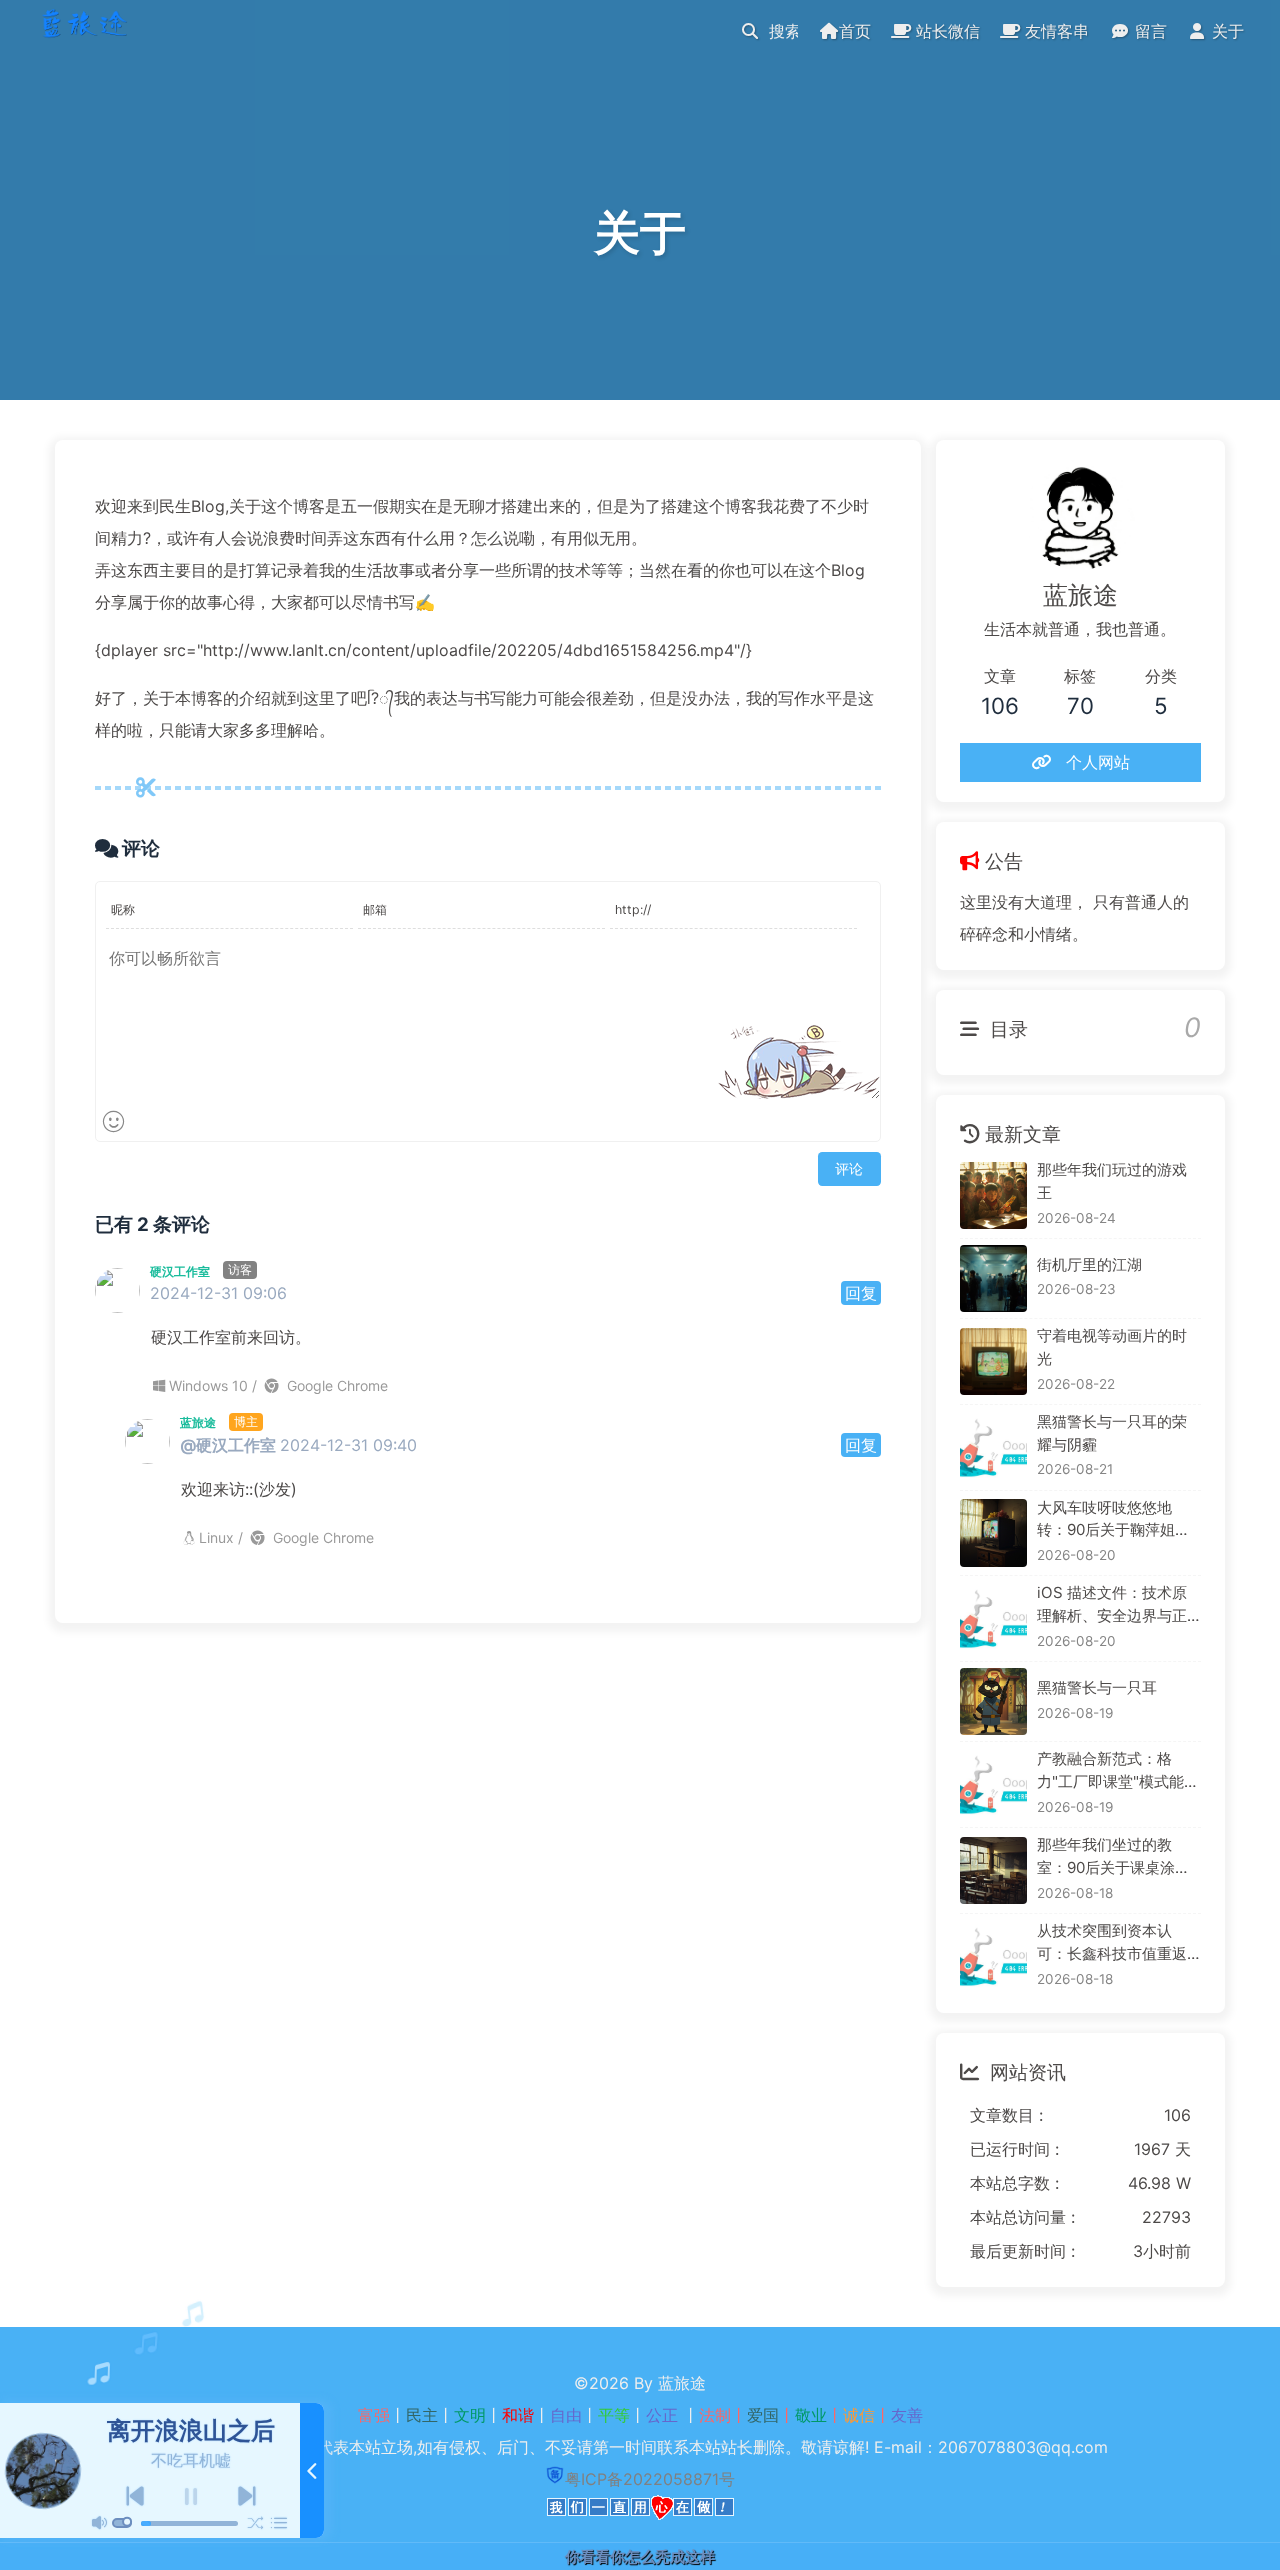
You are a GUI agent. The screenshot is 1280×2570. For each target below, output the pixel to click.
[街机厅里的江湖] (993, 1278)
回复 (861, 1293)
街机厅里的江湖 (1089, 1264)
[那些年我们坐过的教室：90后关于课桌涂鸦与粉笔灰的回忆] (993, 1870)
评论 (849, 1168)
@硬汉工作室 (228, 1445)
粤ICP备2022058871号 (650, 2479)
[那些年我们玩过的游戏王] (993, 1195)
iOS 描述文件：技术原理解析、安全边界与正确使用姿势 (1112, 1605)
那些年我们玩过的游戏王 (1112, 1181)
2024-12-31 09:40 (348, 1445)
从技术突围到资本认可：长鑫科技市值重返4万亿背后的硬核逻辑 (1117, 1943)
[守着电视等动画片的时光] (993, 1361)
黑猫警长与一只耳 (1097, 1687)
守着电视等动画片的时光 (1112, 1347)
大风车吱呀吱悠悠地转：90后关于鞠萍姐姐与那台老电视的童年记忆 (1113, 1520)
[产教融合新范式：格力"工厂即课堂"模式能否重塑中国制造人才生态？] (993, 1784)
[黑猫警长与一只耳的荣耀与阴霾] (993, 1447)
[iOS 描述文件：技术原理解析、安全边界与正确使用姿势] (993, 1618)
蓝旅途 (198, 1422)
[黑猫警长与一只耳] (993, 1701)
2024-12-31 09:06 (218, 1293)
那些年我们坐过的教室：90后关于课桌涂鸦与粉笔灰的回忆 (1113, 1857)
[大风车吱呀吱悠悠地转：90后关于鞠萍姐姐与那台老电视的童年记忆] (993, 1532)
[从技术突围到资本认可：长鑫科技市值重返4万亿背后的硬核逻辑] (993, 1956)
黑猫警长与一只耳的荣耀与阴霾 (1112, 1433)
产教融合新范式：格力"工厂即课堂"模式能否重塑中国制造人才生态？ (1118, 1771)
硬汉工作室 (180, 1271)
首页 (855, 31)
